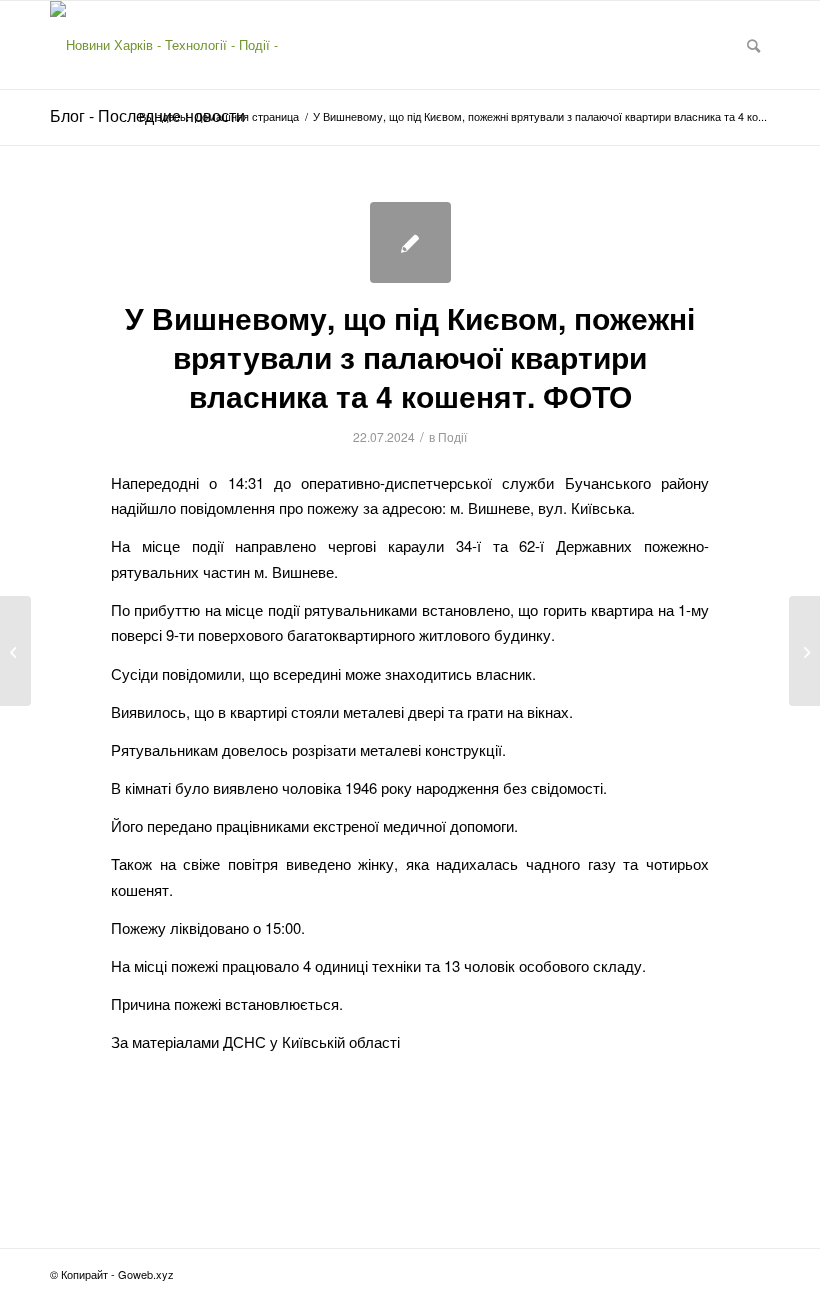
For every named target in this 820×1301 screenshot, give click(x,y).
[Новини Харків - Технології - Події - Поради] (182, 45)
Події (452, 436)
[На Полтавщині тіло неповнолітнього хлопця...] (15, 651)
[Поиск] (753, 45)
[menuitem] (753, 45)
